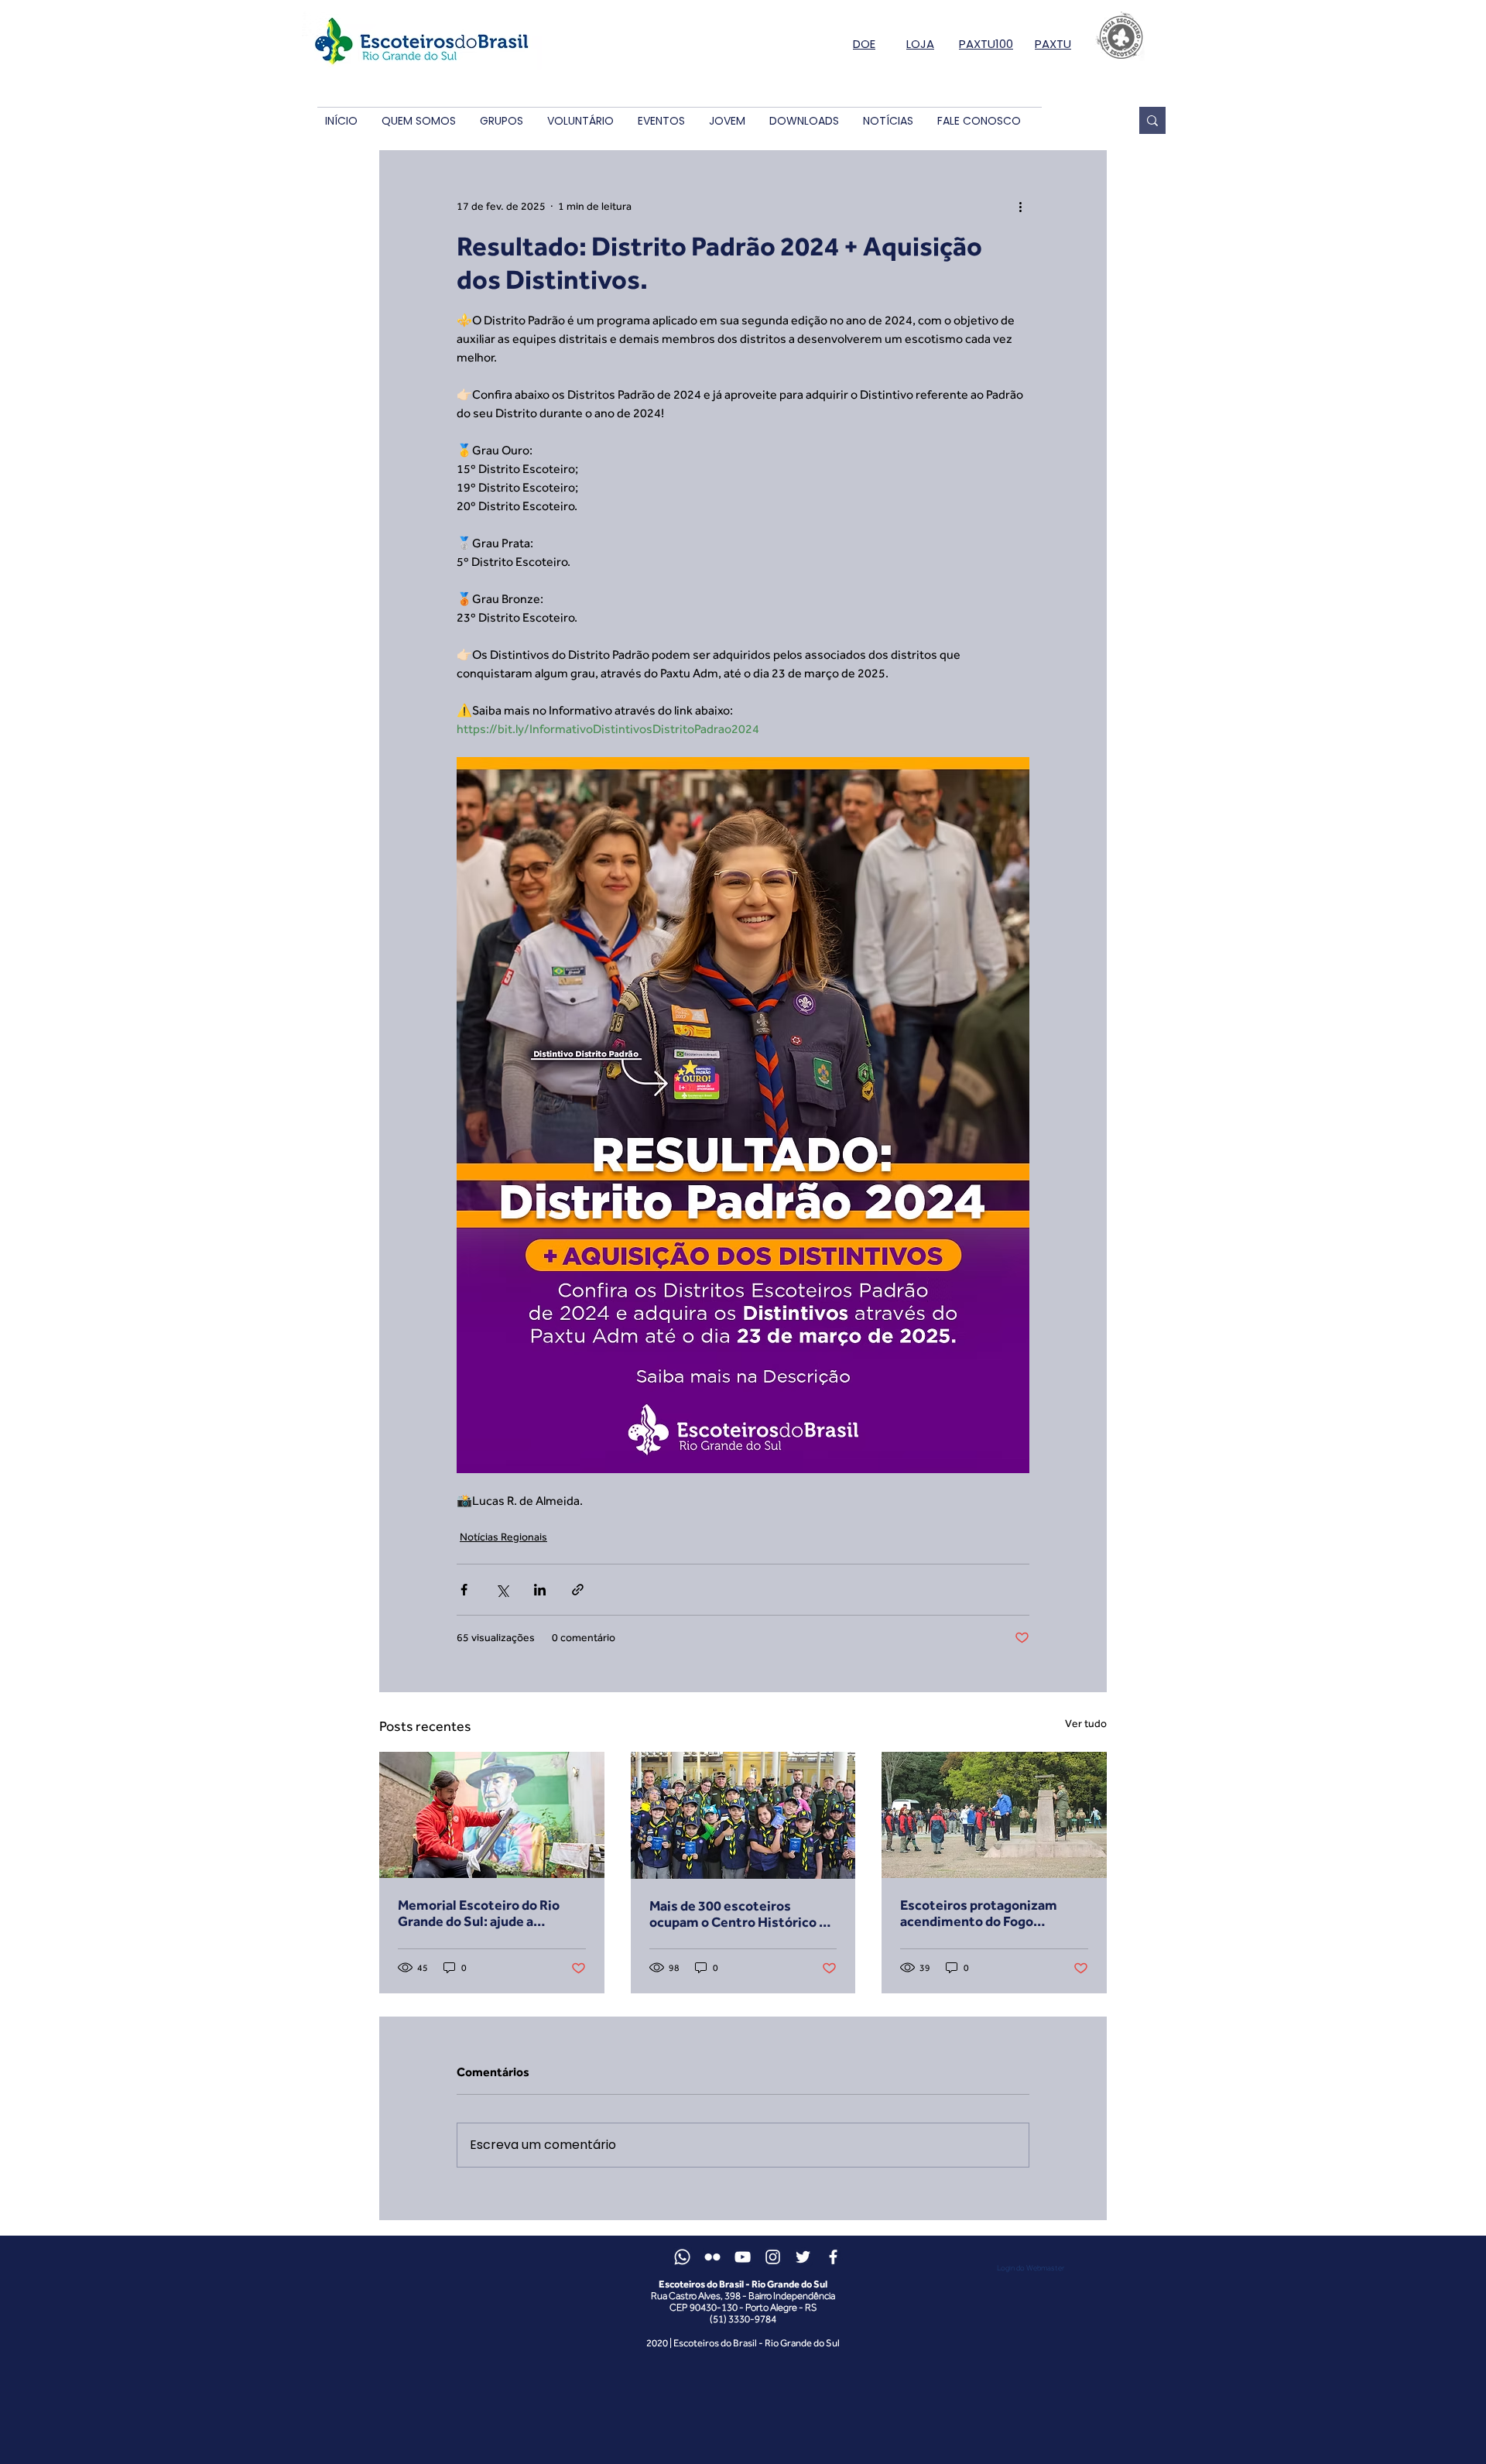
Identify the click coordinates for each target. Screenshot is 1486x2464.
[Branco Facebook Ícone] (833, 2257)
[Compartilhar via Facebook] (464, 1590)
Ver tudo (1086, 1723)
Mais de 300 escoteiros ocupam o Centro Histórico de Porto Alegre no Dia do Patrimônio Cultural (742, 1914)
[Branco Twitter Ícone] (803, 2257)
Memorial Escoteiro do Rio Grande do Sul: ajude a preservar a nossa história (479, 1913)
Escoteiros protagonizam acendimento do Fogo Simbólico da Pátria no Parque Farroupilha (991, 1913)
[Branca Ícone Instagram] (773, 2257)
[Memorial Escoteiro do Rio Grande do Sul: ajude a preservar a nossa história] (492, 1815)
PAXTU (1053, 44)
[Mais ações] (1020, 206)
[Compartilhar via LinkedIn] (540, 1590)
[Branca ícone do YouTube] (743, 2257)
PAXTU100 (986, 44)
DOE (864, 44)
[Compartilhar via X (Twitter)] (502, 1590)
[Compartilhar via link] (578, 1590)
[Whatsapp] (682, 2257)
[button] (418, 121)
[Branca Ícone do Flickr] (712, 2257)
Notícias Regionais (503, 1537)
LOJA (920, 44)
